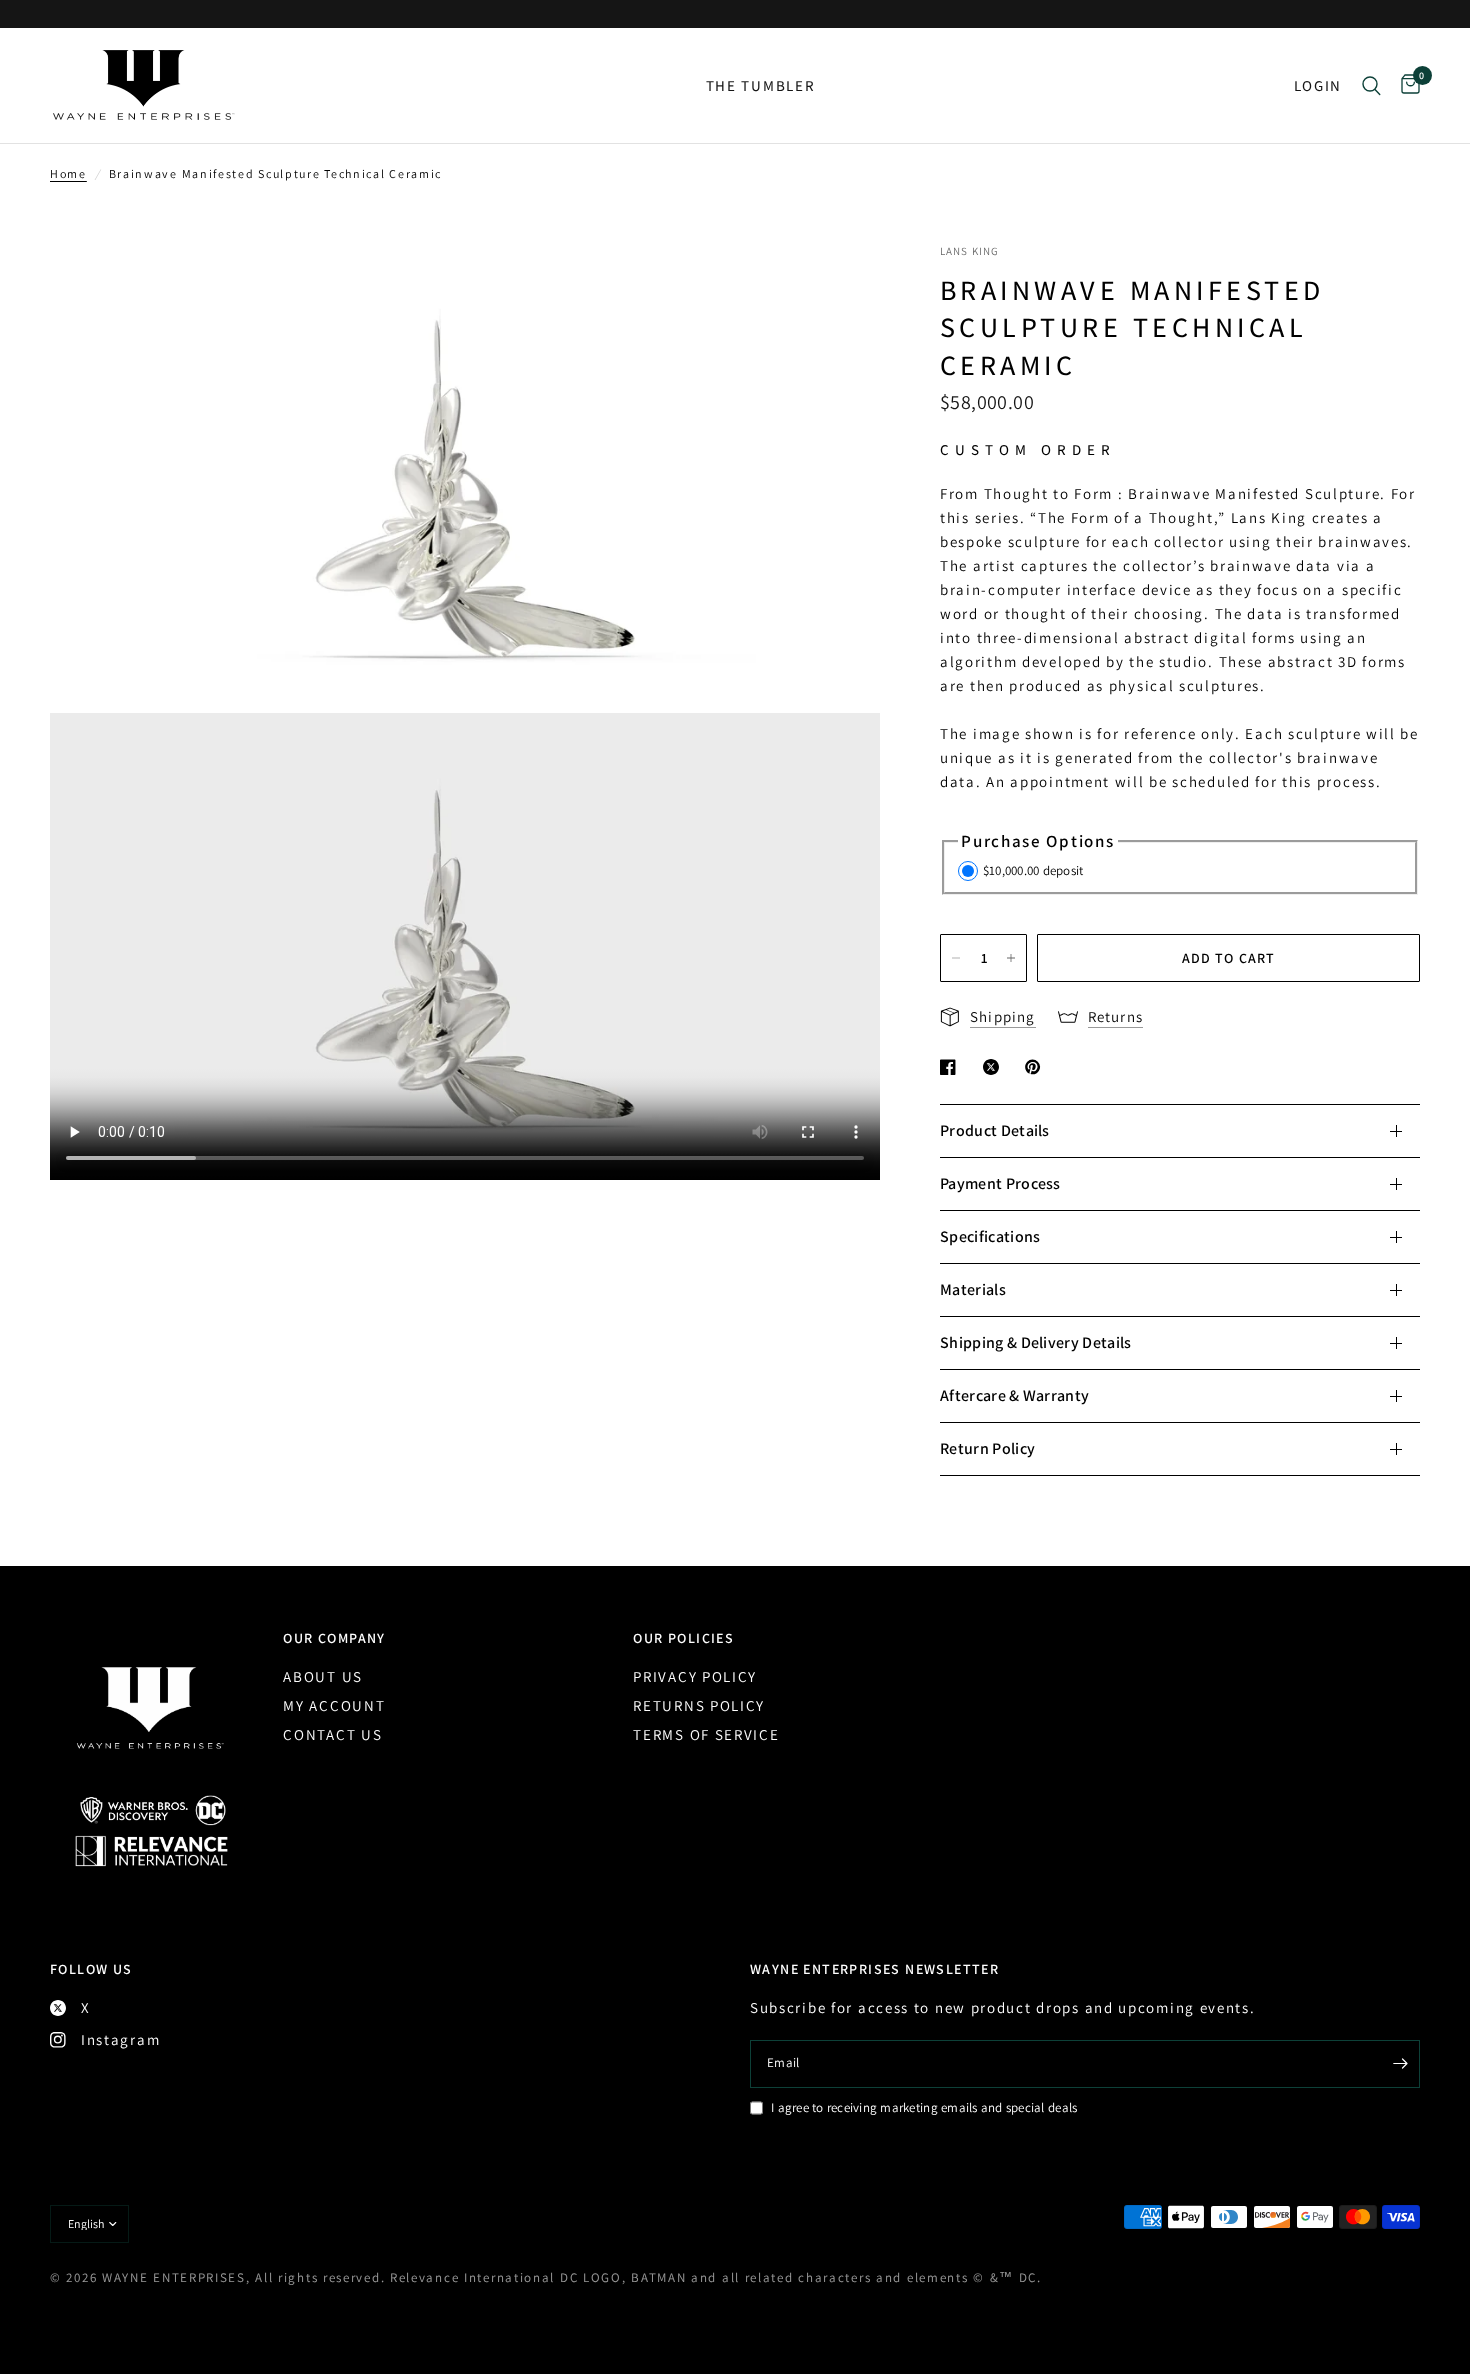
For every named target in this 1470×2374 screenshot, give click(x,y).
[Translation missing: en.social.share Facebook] (952, 1067)
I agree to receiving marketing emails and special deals (924, 2107)
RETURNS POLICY (699, 1705)
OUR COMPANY (334, 1638)
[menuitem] (761, 86)
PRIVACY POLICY (695, 1676)
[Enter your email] (1400, 2064)
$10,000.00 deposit (1033, 870)
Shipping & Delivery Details (1036, 1342)
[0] (1405, 85)
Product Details (995, 1130)
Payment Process (1000, 1183)
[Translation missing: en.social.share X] (995, 1067)
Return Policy (987, 1448)
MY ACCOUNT (334, 1705)
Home (68, 173)
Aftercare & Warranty (1014, 1395)
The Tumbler (761, 85)
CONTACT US (332, 1734)
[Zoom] (838, 285)
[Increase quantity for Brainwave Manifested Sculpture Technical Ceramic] (1011, 958)
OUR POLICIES (683, 1638)
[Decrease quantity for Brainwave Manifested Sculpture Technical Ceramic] (956, 958)
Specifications (990, 1236)
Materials (973, 1289)
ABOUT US (323, 1676)
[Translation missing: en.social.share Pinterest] (1037, 1067)
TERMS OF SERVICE (706, 1734)
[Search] (1371, 85)
